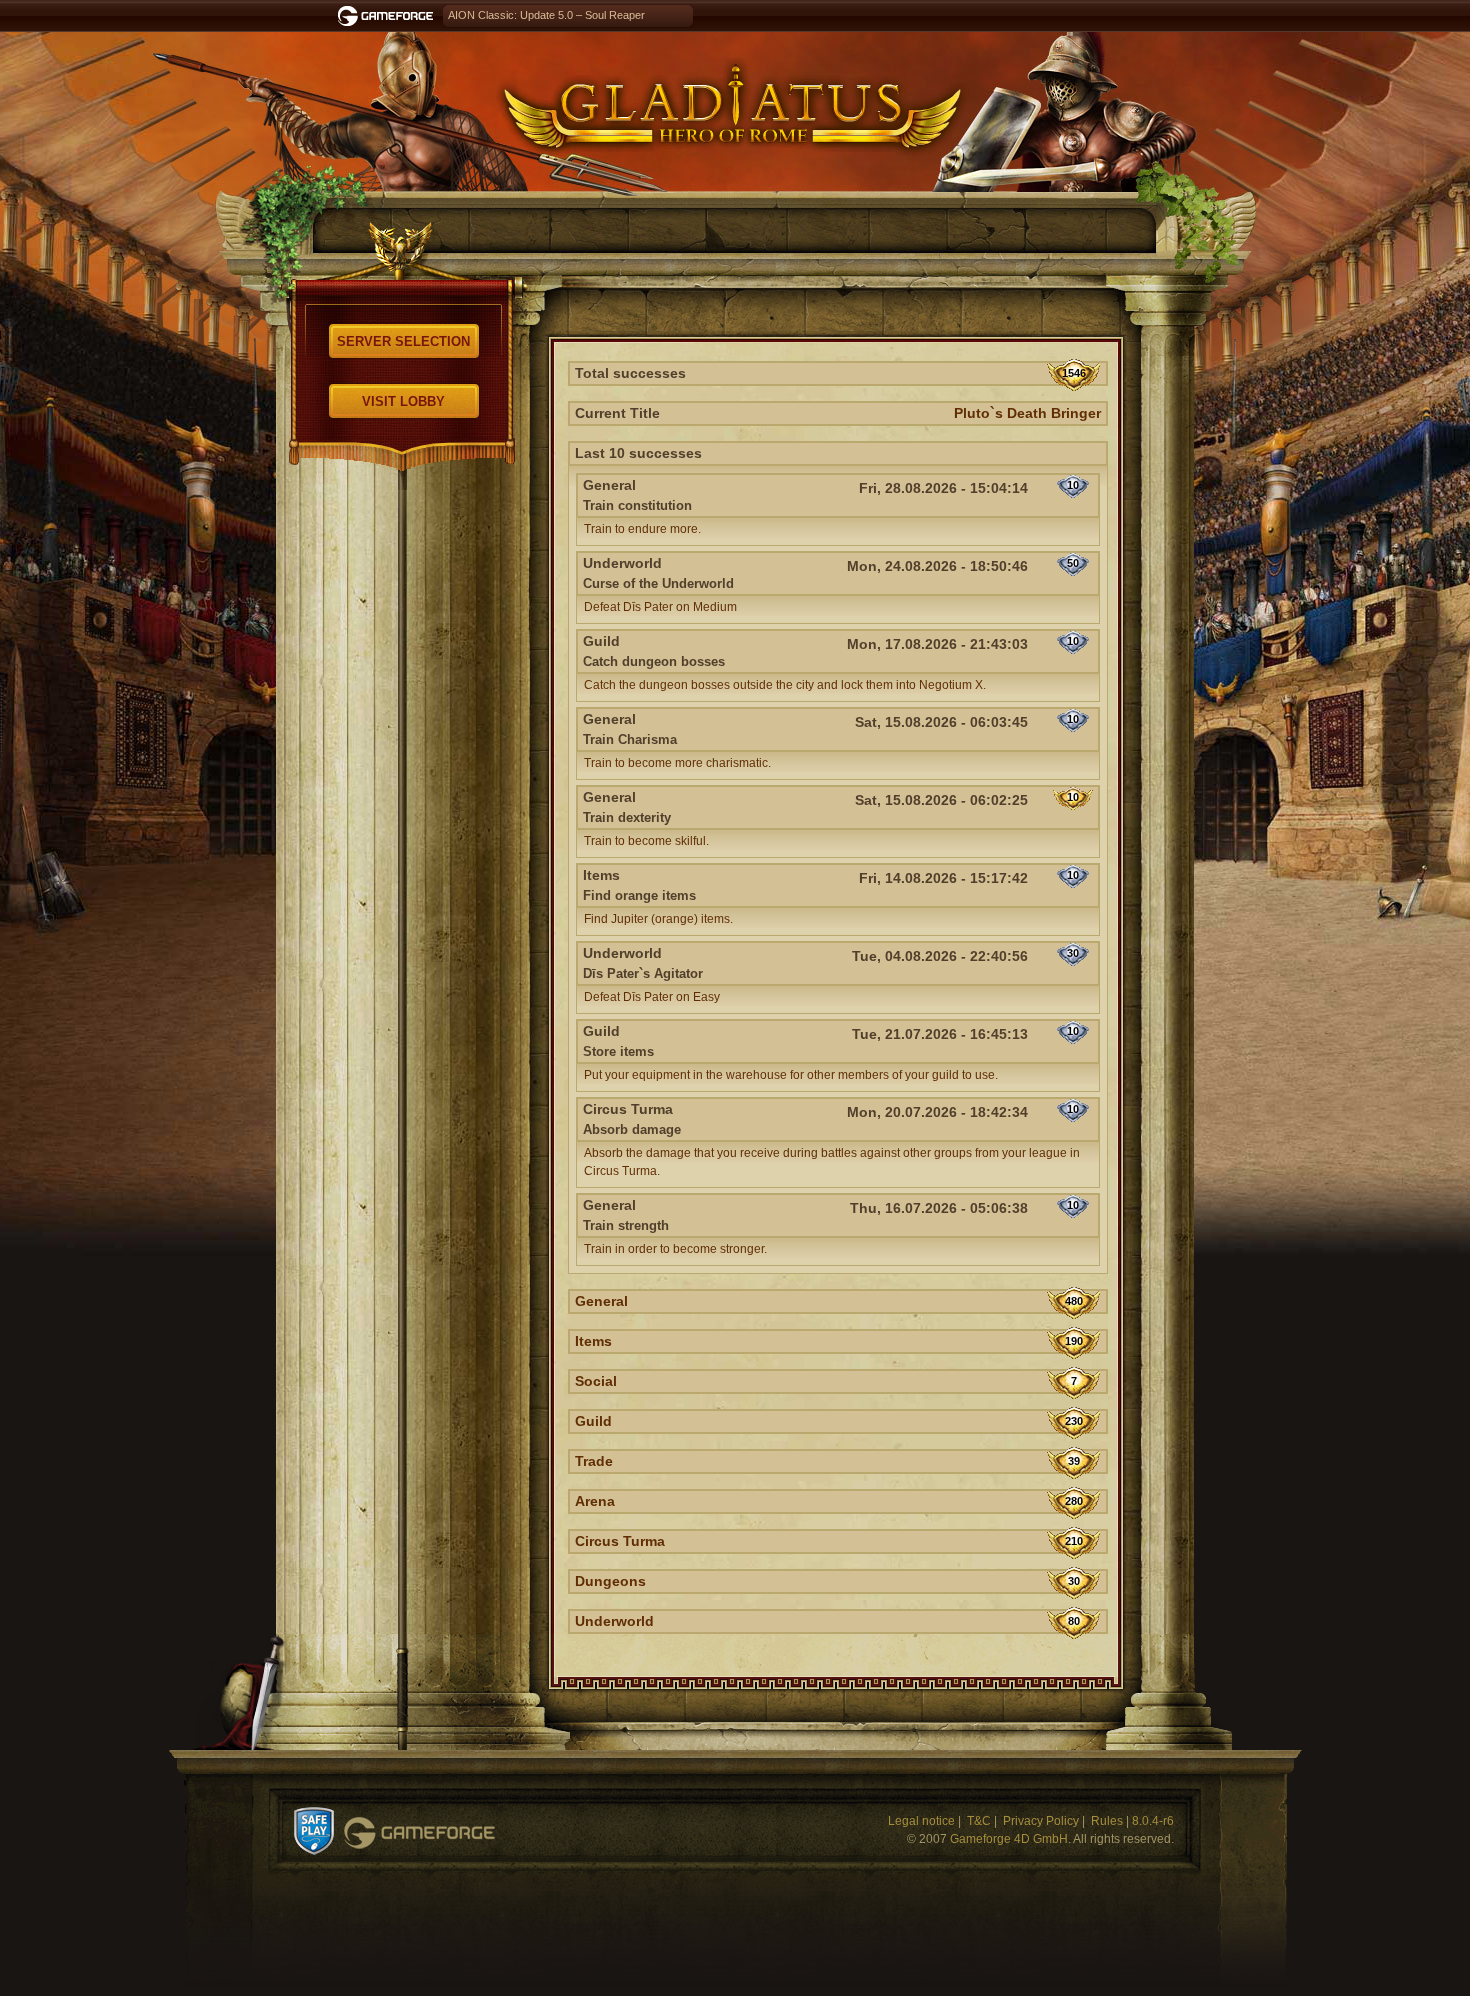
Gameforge (419, 1833)
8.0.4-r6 (1153, 1821)
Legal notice (921, 1821)
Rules (1107, 1821)
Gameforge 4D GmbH (1009, 1839)
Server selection (403, 341)
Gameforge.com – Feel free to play (389, 16)
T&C (979, 1821)
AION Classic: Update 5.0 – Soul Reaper (546, 15)
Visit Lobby (403, 401)
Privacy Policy (1041, 1821)
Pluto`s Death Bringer (1027, 413)
